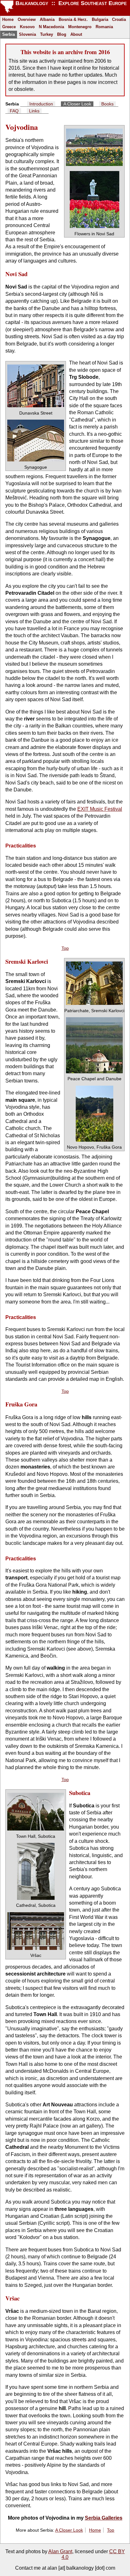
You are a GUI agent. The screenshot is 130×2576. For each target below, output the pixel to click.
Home (8, 19)
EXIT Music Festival (100, 809)
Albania (47, 19)
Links (34, 111)
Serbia (9, 34)
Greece (9, 27)
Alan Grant (60, 2551)
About (76, 34)
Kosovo (27, 27)
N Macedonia (51, 27)
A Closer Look (77, 104)
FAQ (14, 111)
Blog (62, 34)
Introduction (41, 104)
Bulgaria (100, 19)
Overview (27, 19)
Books (107, 104)
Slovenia (27, 34)
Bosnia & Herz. (73, 19)
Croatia (119, 19)
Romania (104, 27)
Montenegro (80, 27)
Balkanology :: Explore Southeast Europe (70, 3)
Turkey (47, 34)
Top (65, 948)
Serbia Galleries (104, 2518)
